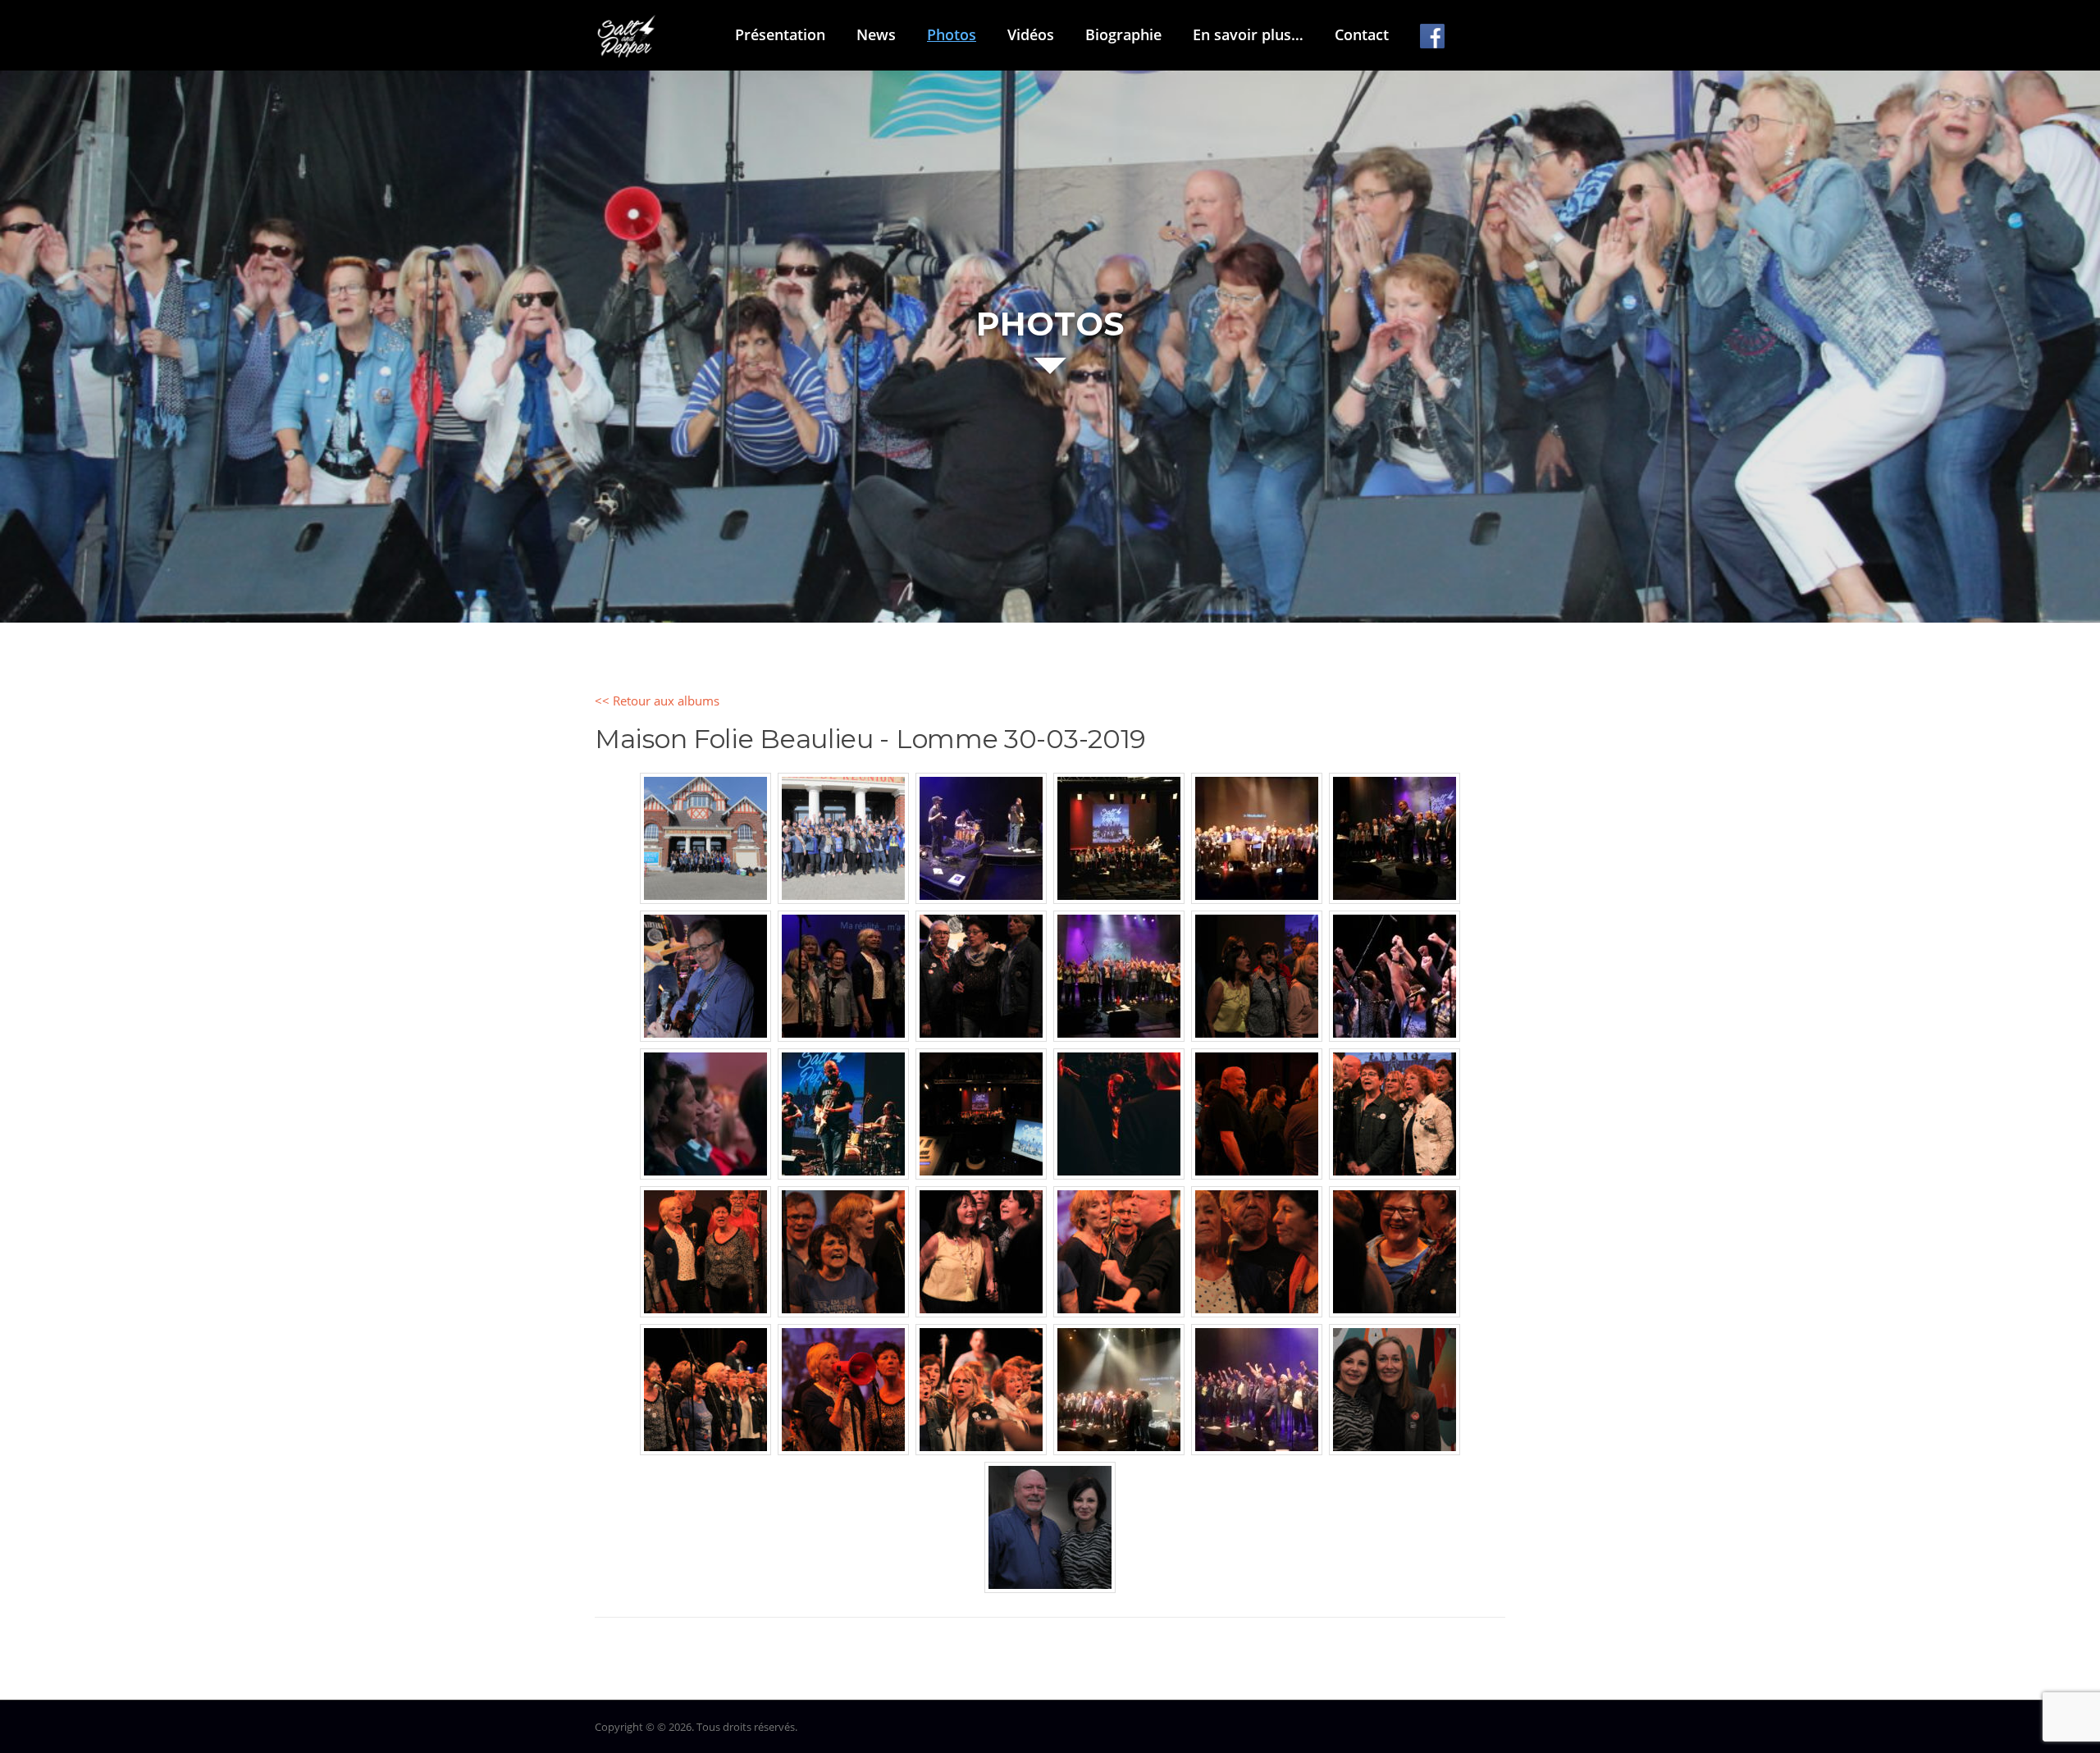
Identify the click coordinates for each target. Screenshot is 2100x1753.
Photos (952, 34)
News (876, 34)
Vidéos (1031, 34)
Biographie (1123, 34)
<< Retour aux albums (657, 701)
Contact (1362, 34)
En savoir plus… (1248, 34)
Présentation (780, 34)
